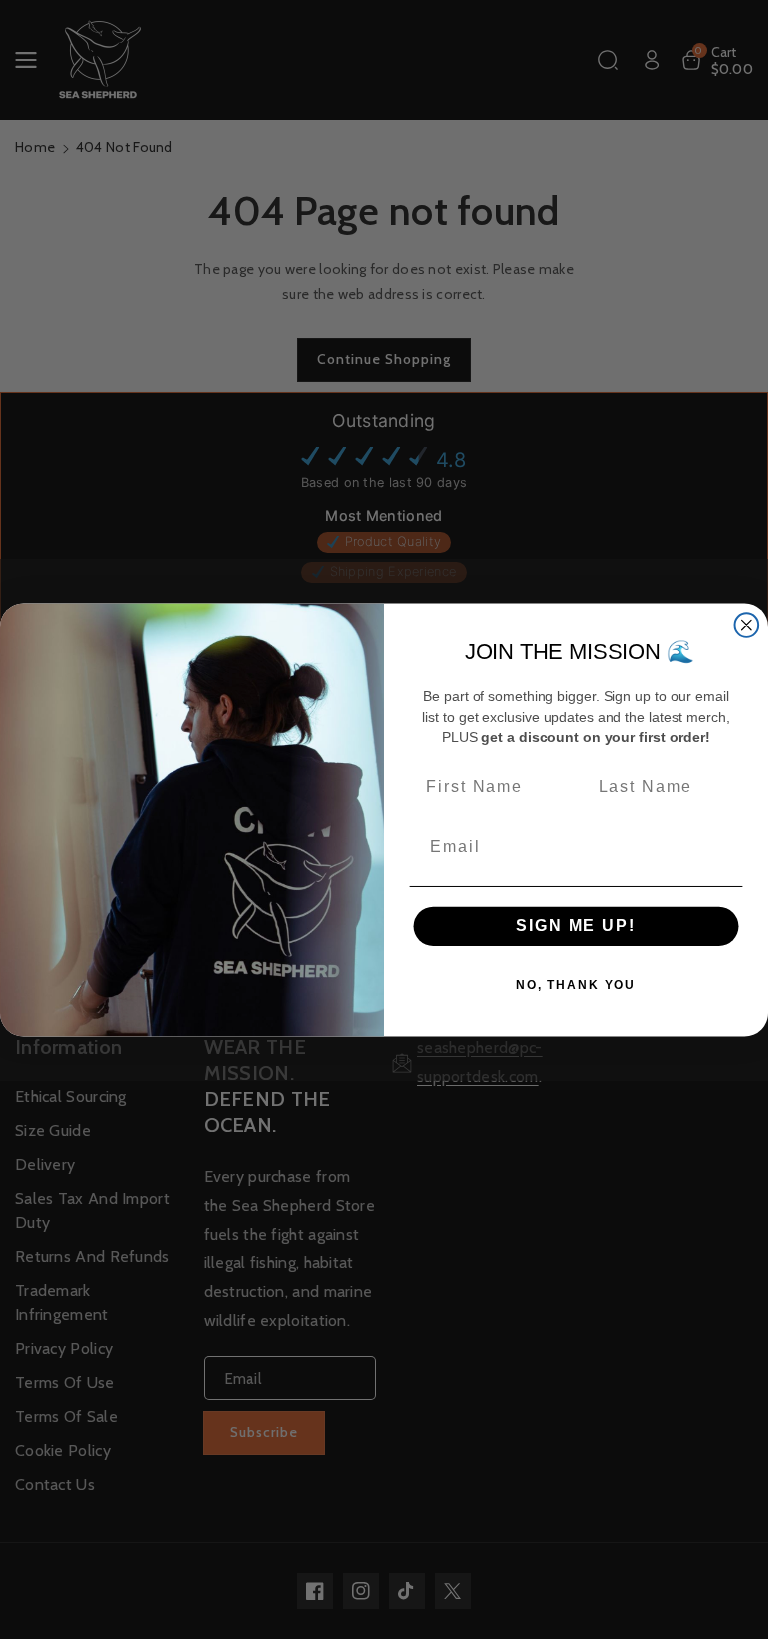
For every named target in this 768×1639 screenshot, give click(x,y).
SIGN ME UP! (575, 925)
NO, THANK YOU (576, 985)
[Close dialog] (747, 625)
